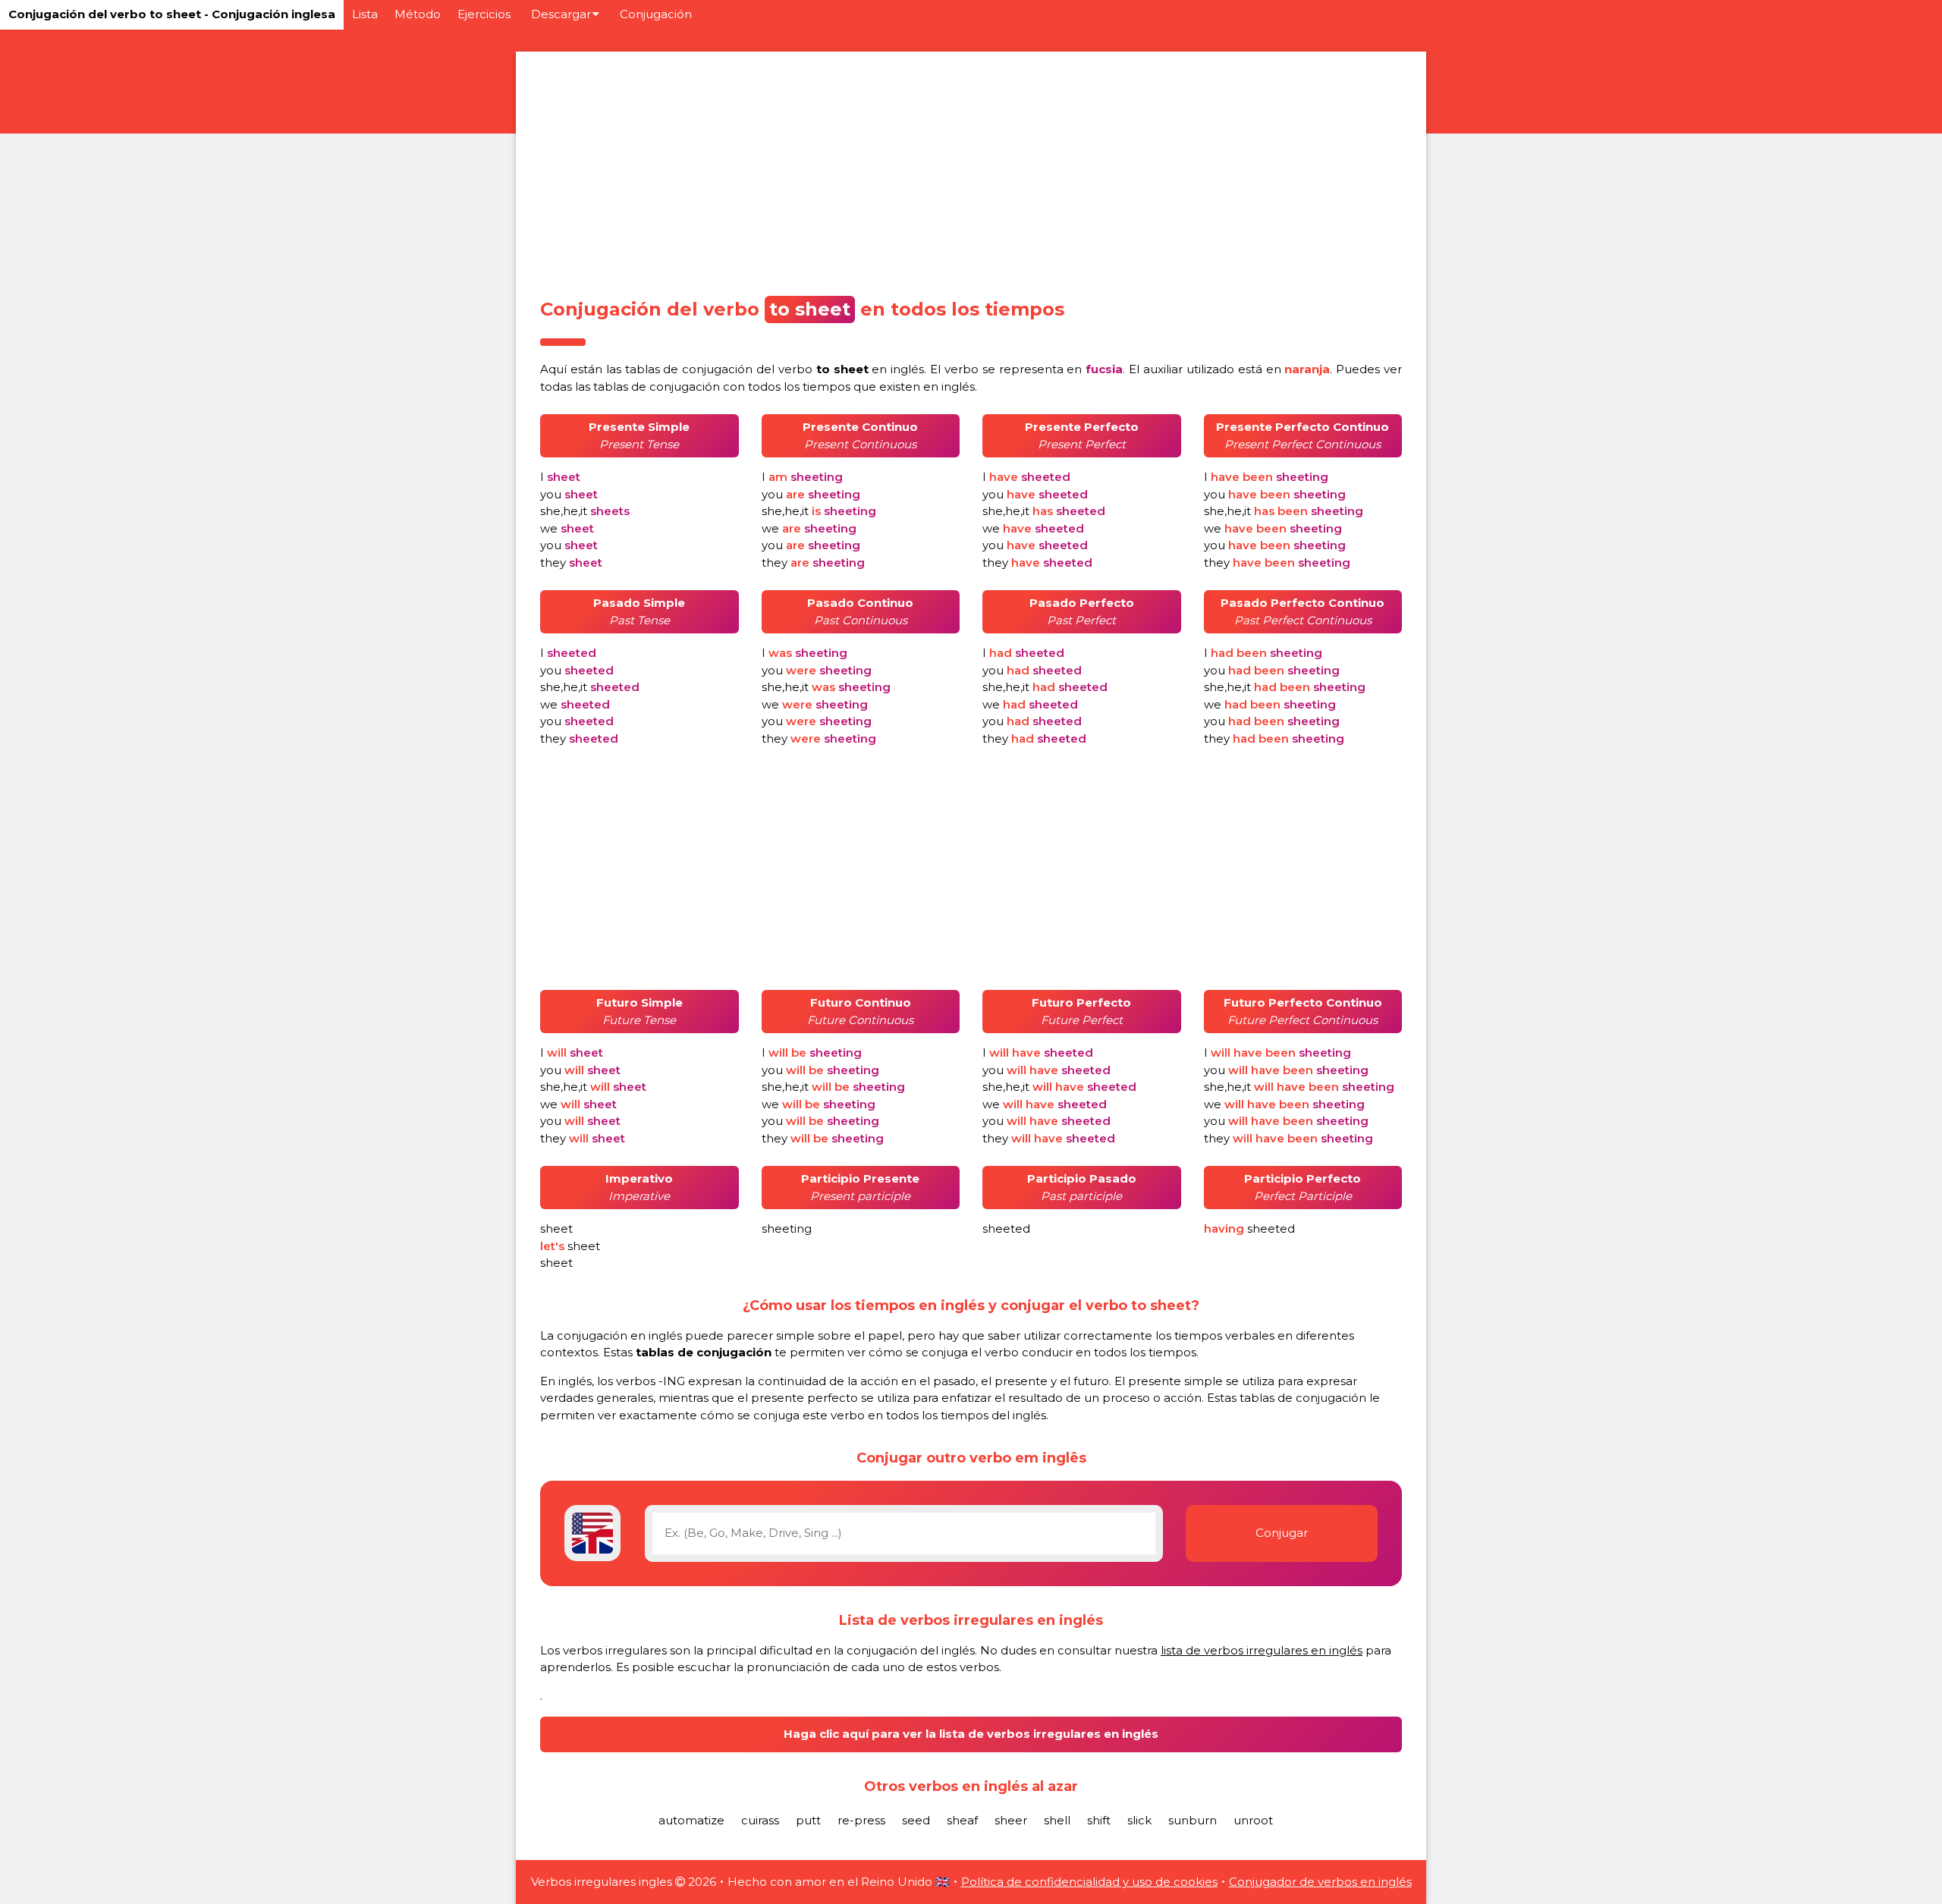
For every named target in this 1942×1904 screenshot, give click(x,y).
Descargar (561, 14)
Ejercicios (484, 14)
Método (418, 14)
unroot (1253, 1820)
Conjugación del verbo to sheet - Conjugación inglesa (172, 14)
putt (808, 1820)
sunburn (1193, 1820)
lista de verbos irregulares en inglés (1262, 1650)
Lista (365, 14)
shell (1057, 1820)
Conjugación (656, 14)
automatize (691, 1820)
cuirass (760, 1820)
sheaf (962, 1820)
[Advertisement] (971, 170)
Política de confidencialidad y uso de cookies (1089, 1882)
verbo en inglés (851, 369)
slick (1139, 1820)
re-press (861, 1820)
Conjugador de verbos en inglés (1320, 1882)
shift (1099, 1820)
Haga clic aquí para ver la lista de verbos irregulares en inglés (971, 1734)
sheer (1011, 1820)
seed (916, 1820)
